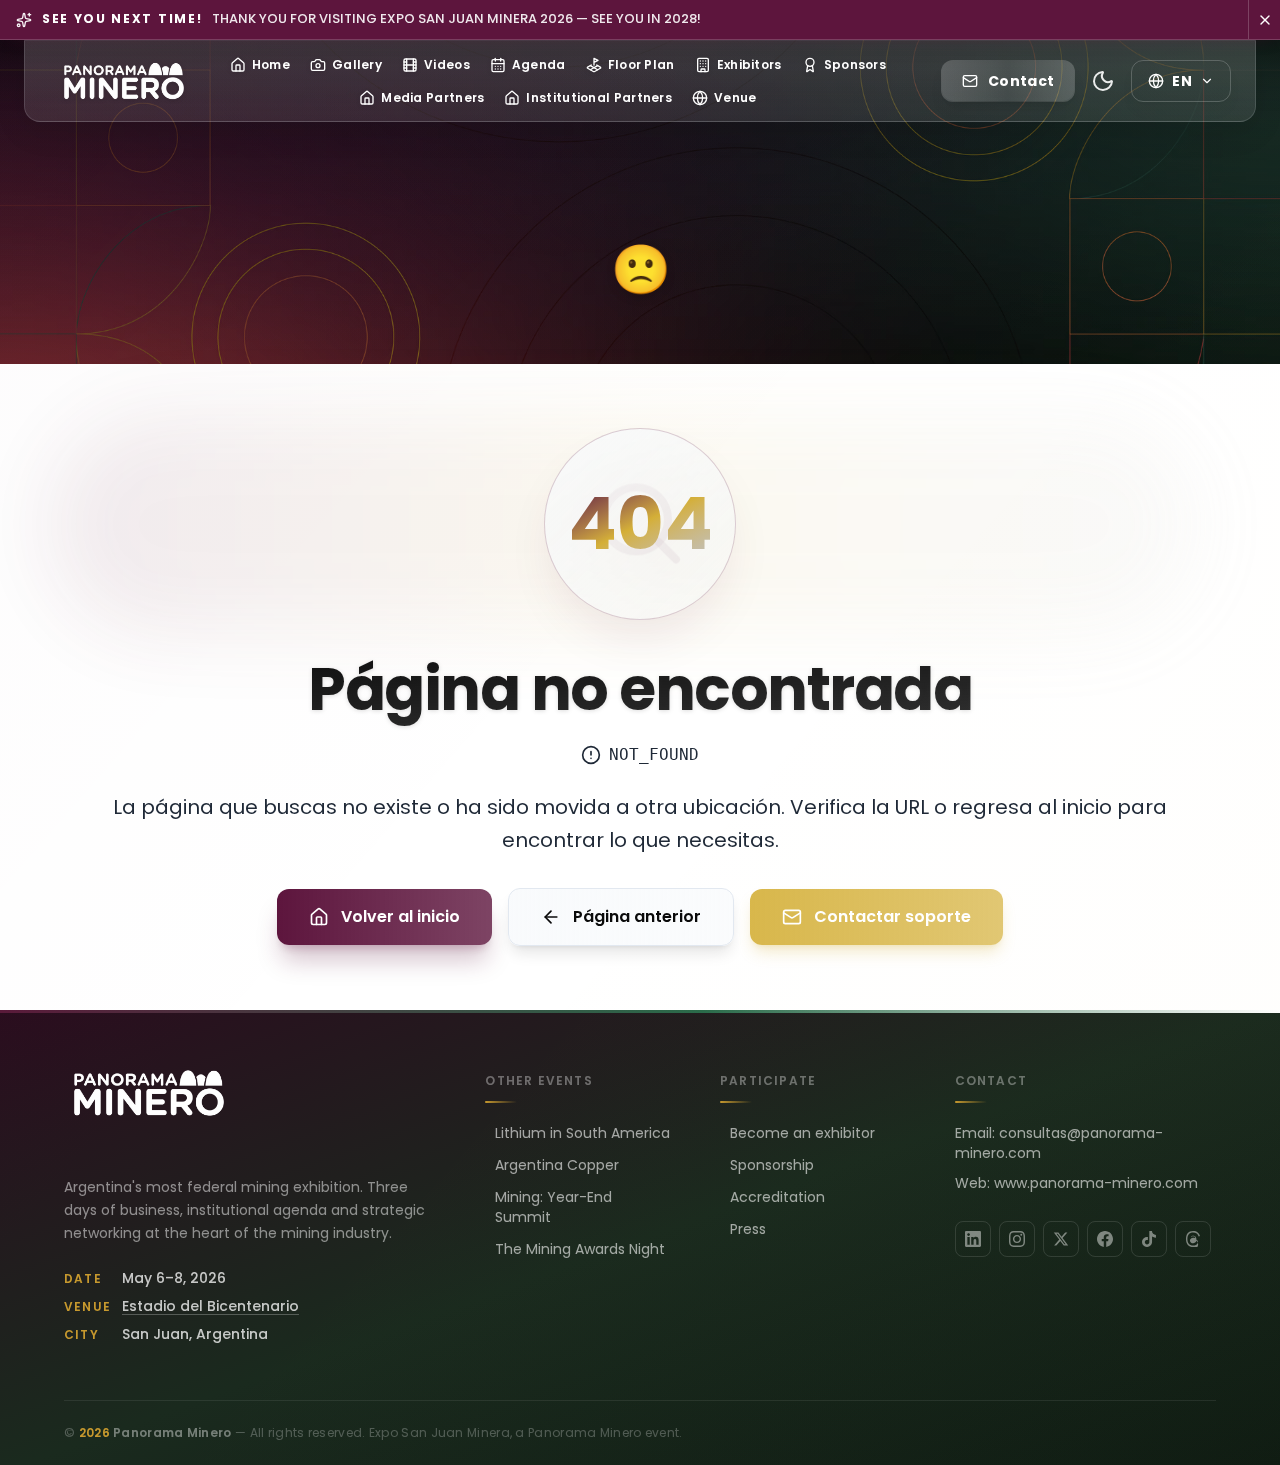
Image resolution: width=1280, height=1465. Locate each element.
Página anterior (637, 916)
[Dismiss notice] (1264, 19)
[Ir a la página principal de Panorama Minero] (124, 81)
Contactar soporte (892, 916)
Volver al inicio (400, 916)
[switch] (1103, 81)
